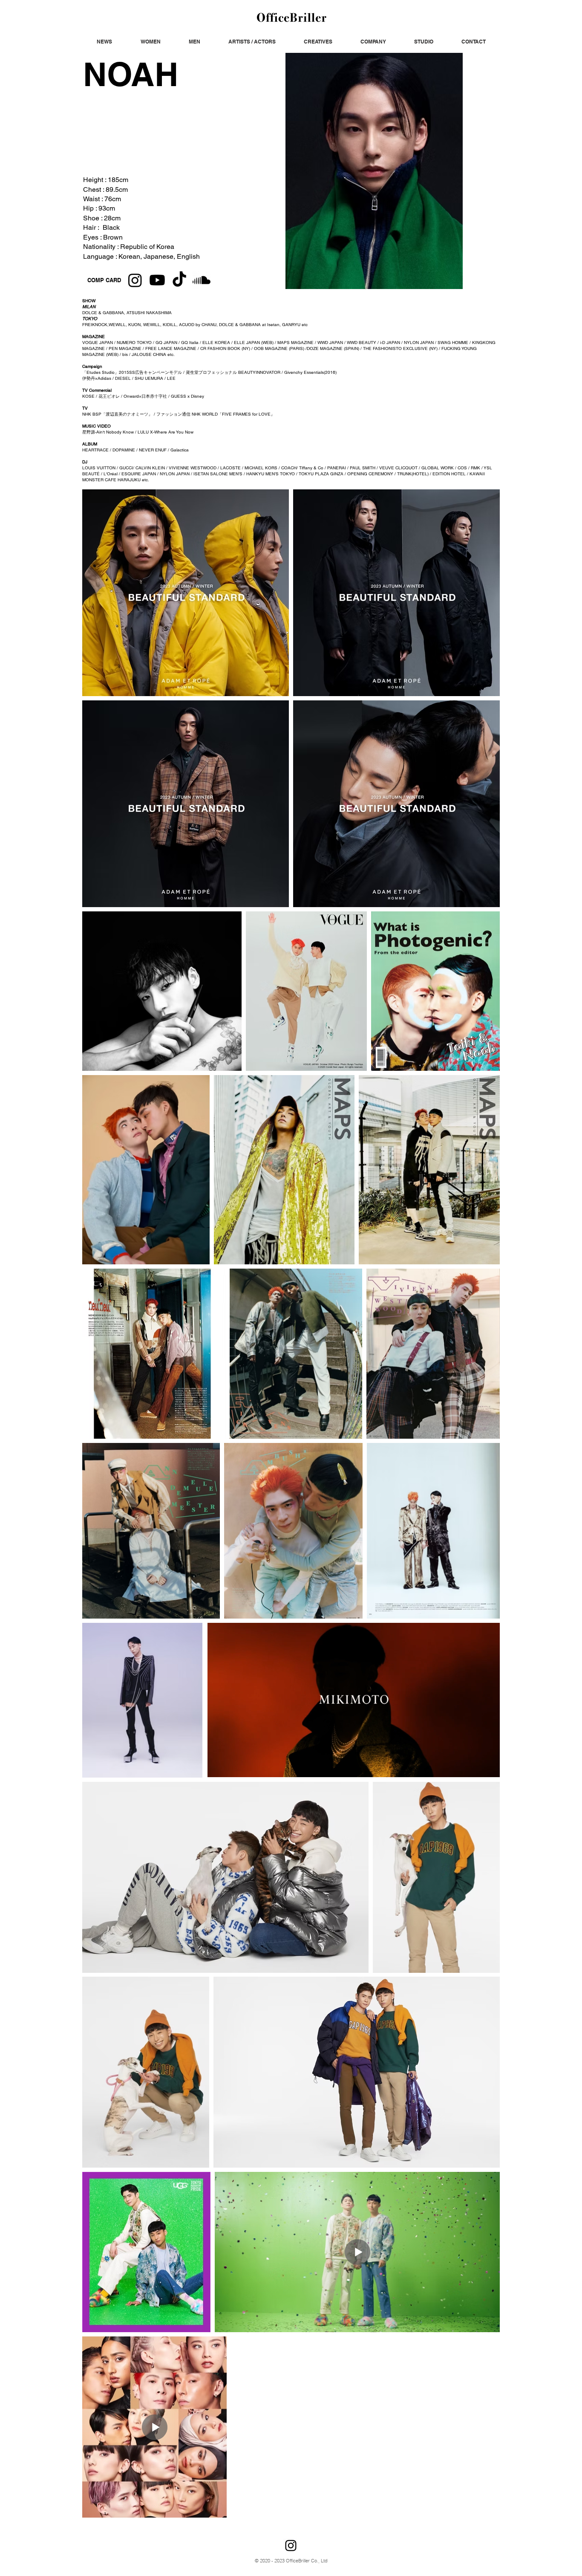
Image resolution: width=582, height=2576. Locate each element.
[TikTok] (179, 280)
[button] (104, 42)
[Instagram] (135, 280)
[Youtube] (157, 280)
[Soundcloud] (202, 280)
